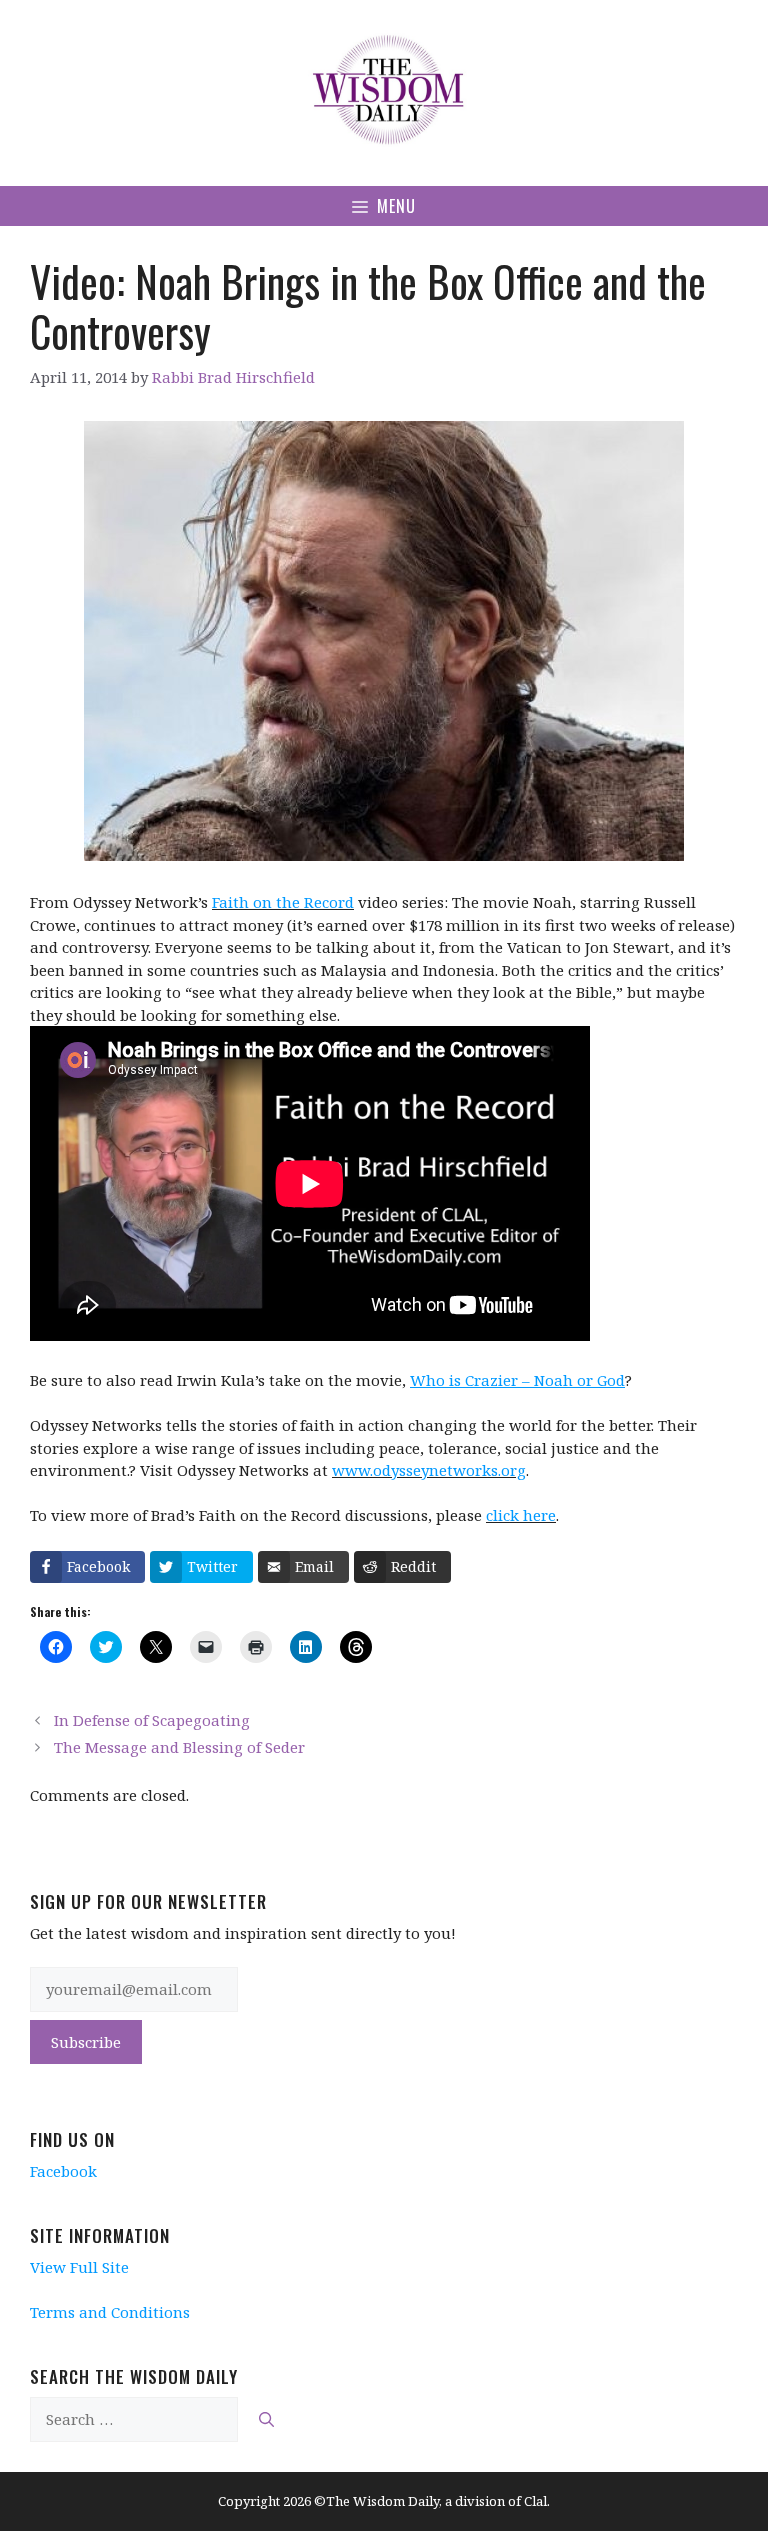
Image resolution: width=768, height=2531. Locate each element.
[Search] (266, 2419)
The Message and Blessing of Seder (179, 1747)
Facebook (63, 2171)
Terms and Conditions (110, 2312)
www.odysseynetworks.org (429, 1470)
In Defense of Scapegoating (152, 1720)
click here (521, 1515)
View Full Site (79, 2267)
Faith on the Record (283, 902)
